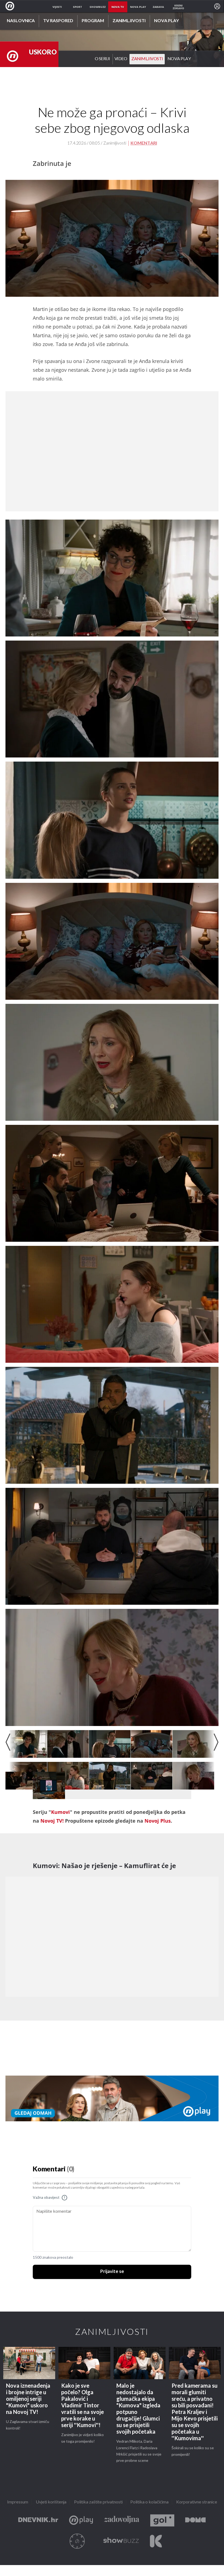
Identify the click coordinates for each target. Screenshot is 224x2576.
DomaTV (195, 2521)
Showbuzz (121, 2541)
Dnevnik (38, 2521)
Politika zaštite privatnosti (98, 2502)
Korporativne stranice (197, 2502)
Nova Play (166, 21)
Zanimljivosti (129, 21)
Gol (162, 2521)
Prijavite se (112, 2272)
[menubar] (217, 6)
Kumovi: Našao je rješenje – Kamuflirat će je (104, 1865)
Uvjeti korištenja (51, 2502)
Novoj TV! (52, 1821)
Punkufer (77, 2541)
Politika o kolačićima (149, 2502)
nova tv (118, 7)
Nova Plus (81, 2521)
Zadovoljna (122, 2521)
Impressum (18, 2502)
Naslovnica (21, 21)
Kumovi (61, 1812)
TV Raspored (58, 21)
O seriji (102, 59)
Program (93, 21)
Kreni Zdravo (156, 2541)
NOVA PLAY (179, 59)
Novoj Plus (158, 1821)
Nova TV (11, 6)
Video (121, 59)
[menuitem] (217, 6)
